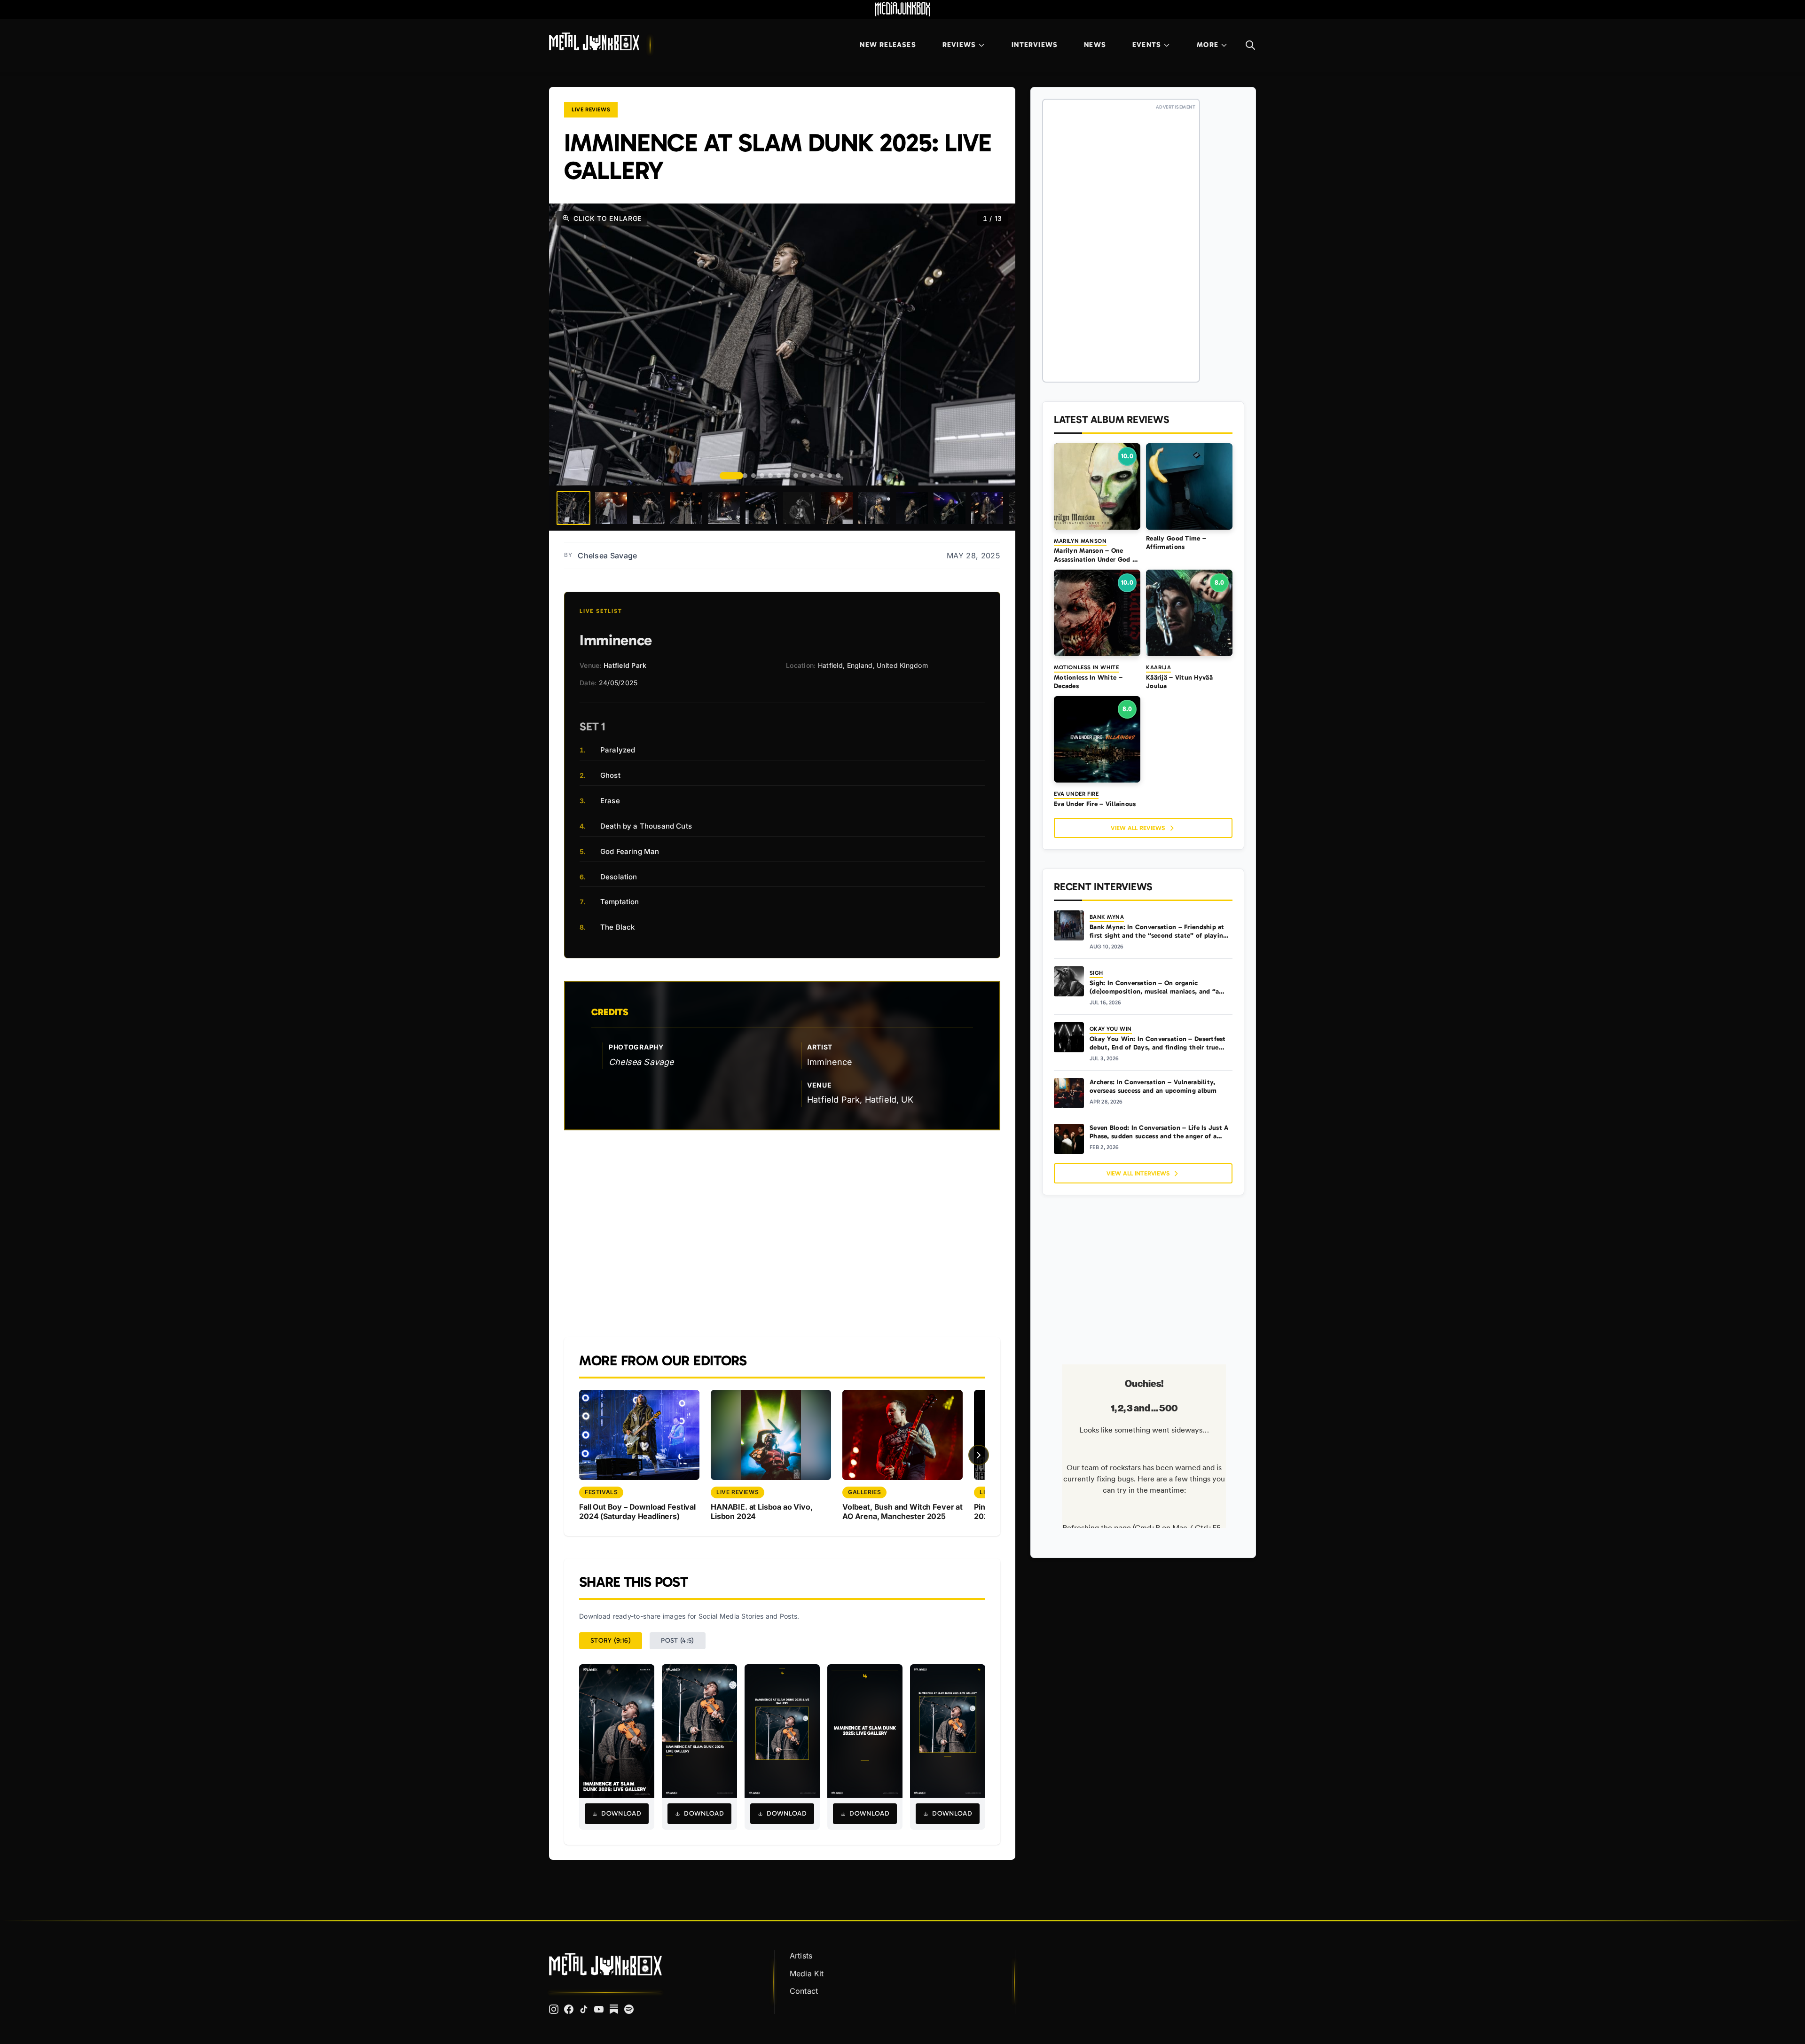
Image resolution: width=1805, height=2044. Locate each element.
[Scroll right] (979, 1455)
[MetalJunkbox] (594, 41)
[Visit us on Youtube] (599, 2009)
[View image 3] (649, 508)
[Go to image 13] (838, 476)
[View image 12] (987, 508)
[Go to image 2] (745, 476)
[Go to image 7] (787, 476)
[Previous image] (568, 345)
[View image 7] (799, 508)
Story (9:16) (611, 1641)
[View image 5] (724, 508)
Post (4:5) (678, 1641)
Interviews (1035, 45)
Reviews (959, 45)
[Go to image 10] (813, 476)
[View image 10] (912, 508)
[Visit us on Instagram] (554, 2009)
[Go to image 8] (796, 476)
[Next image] (997, 345)
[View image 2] (611, 508)
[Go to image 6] (779, 476)
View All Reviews (1138, 828)
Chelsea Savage (607, 556)
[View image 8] (837, 508)
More (1208, 45)
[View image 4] (686, 508)
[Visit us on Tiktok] (584, 2009)
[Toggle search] (1250, 45)
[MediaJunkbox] (902, 9)
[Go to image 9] (804, 476)
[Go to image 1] (731, 476)
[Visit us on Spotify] (629, 2009)
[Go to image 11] (821, 476)
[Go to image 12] (830, 476)
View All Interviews (1138, 1173)
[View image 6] (761, 508)
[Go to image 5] (770, 476)
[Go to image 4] (762, 476)
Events (1147, 45)
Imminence (830, 1062)
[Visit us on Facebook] (569, 2009)
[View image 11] (950, 508)
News (1095, 45)
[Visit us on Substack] (614, 2009)
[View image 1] (573, 508)
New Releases (888, 45)
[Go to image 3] (753, 476)
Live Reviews (591, 110)
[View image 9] (874, 508)
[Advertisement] (782, 1234)
